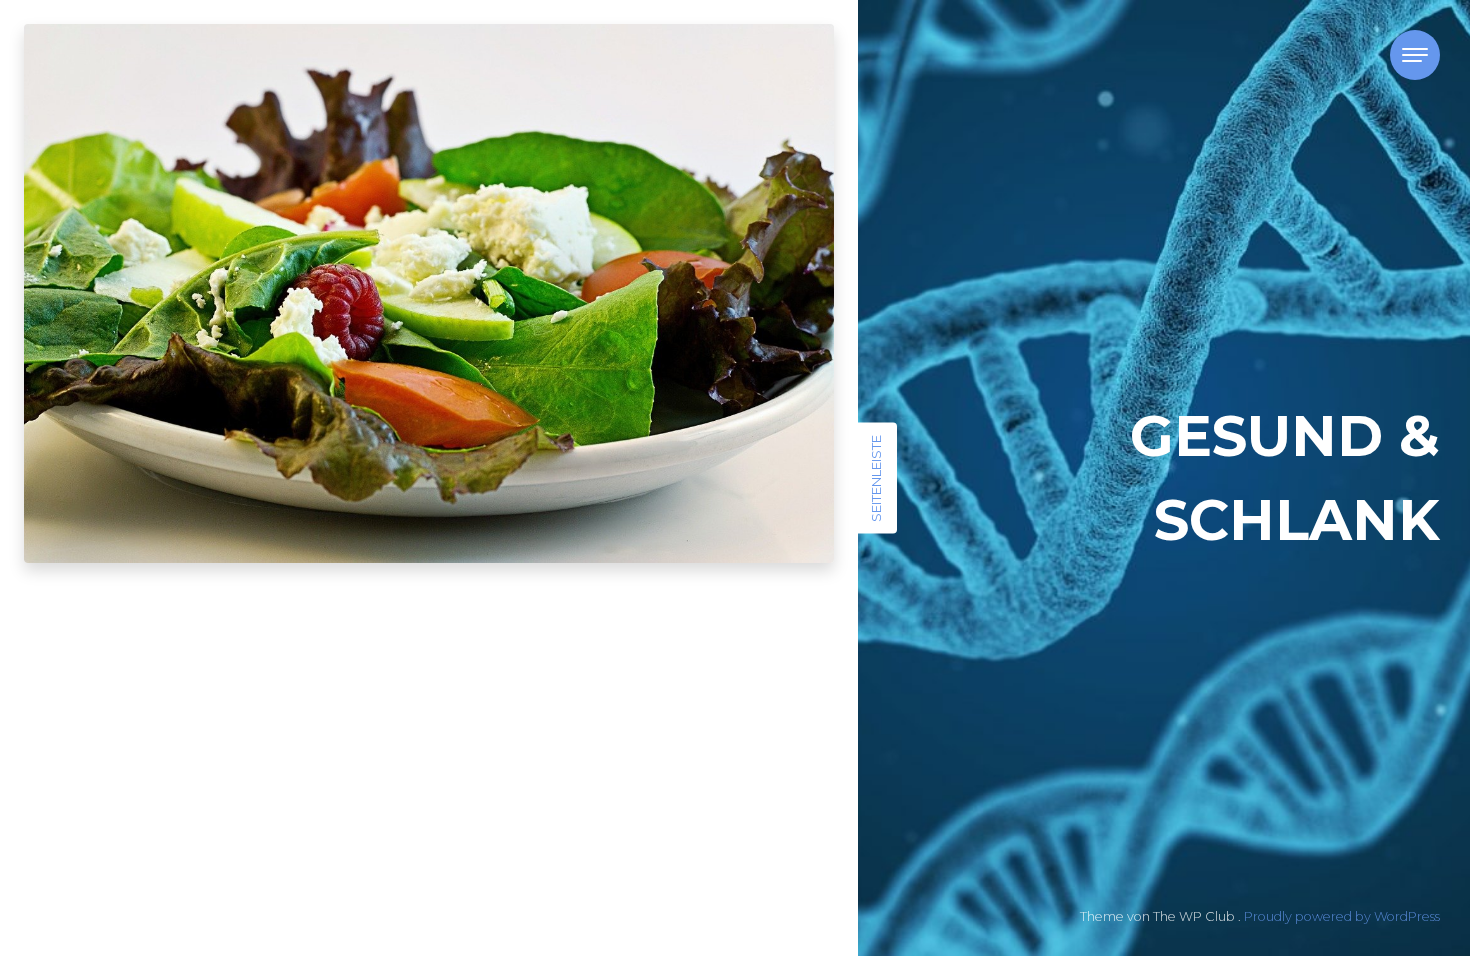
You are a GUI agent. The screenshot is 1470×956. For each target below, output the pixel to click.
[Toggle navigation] (1415, 55)
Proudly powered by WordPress (1342, 916)
